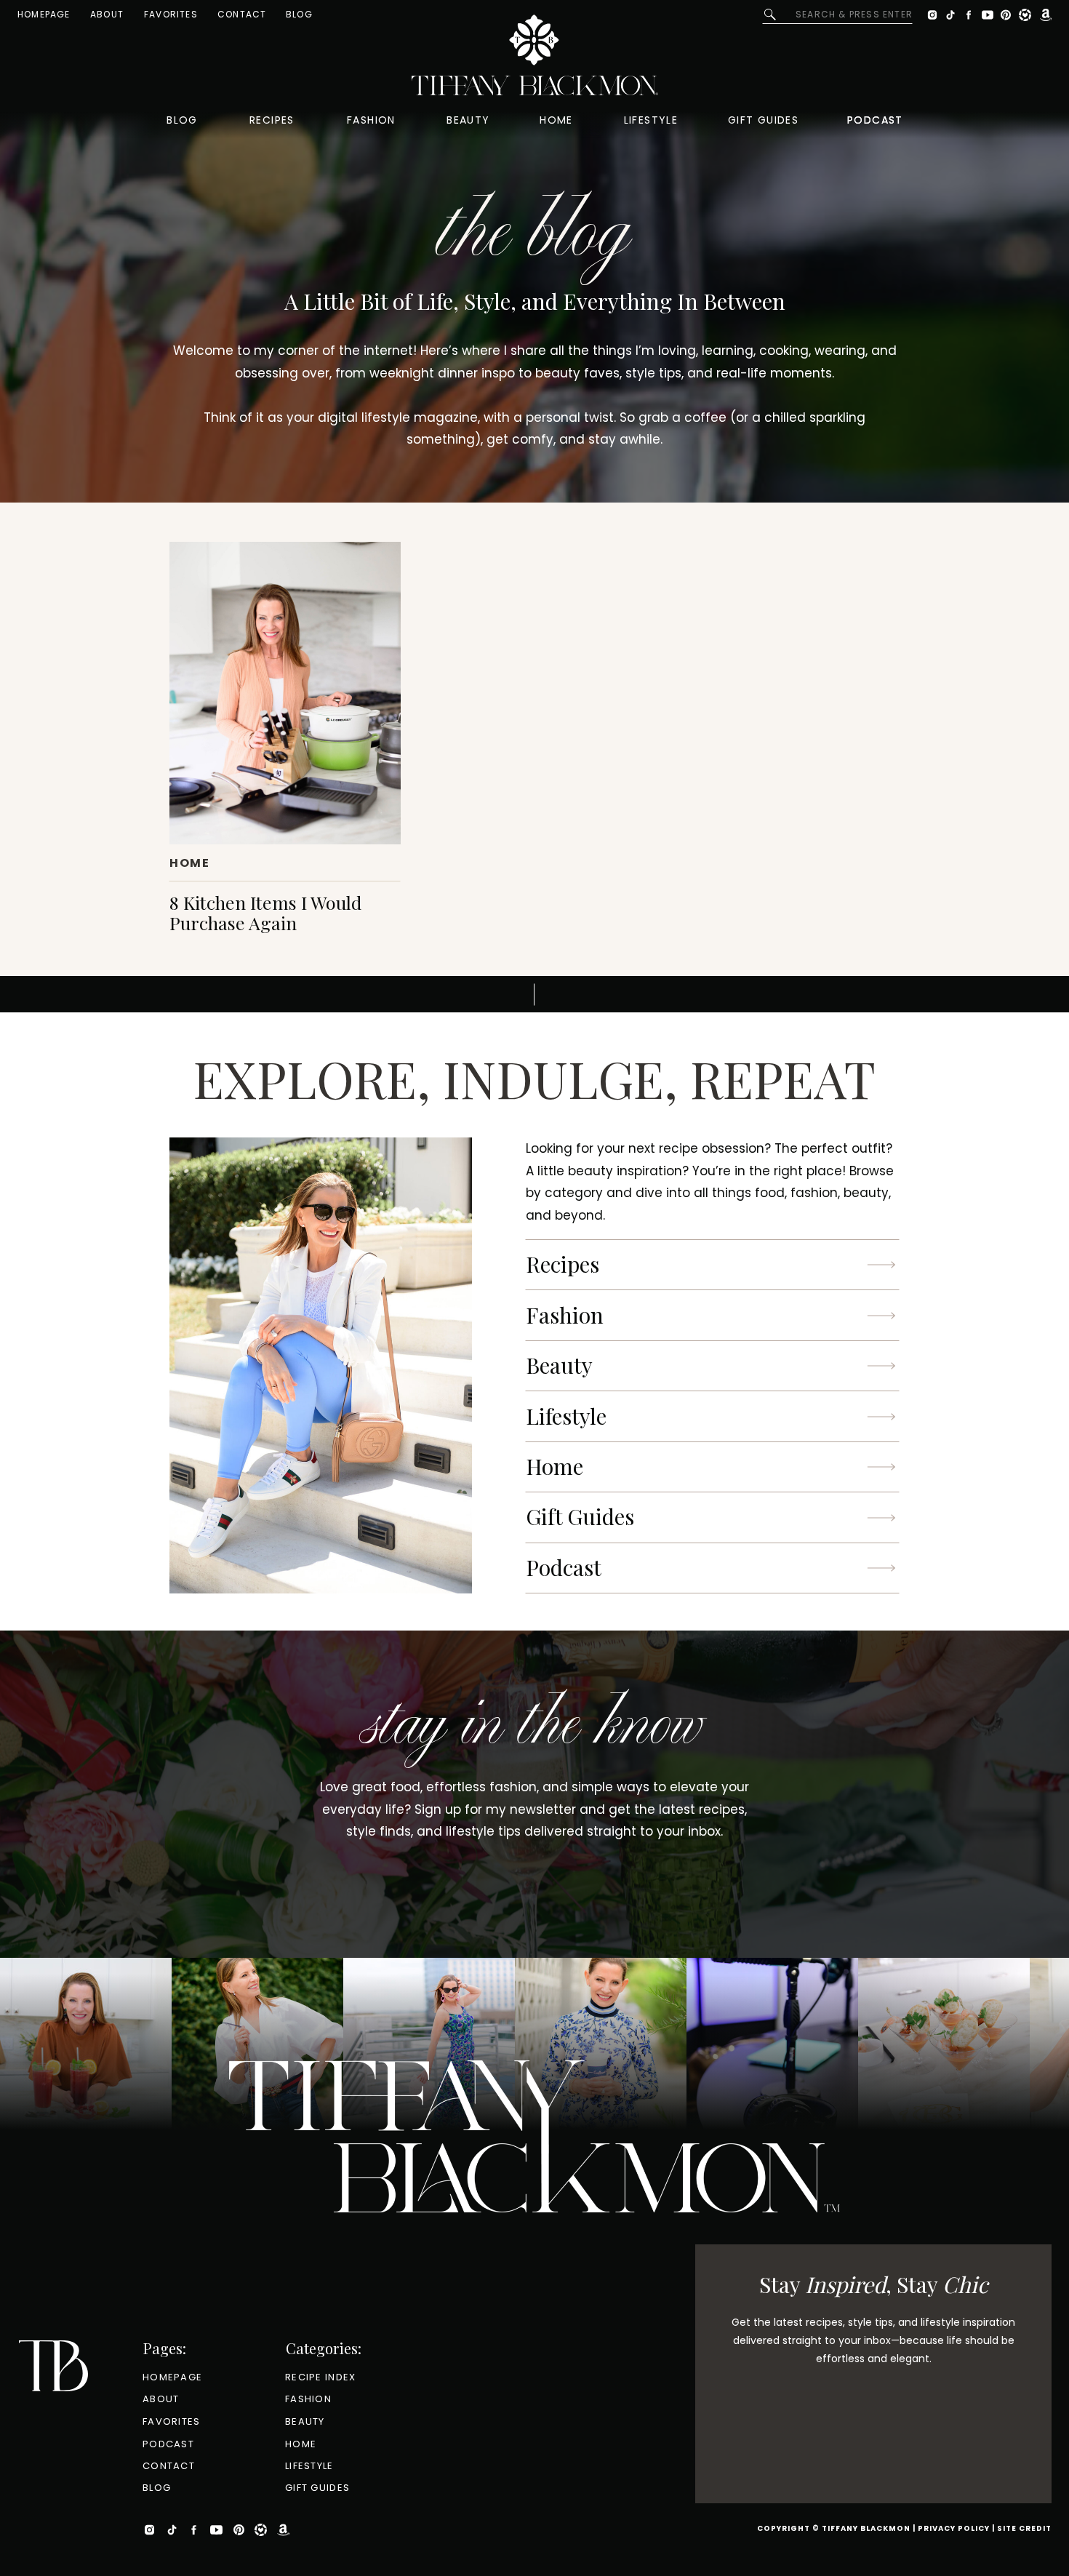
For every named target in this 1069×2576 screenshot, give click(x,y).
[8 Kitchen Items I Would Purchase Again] (285, 693)
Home (189, 863)
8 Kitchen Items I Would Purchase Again (265, 912)
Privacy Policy (954, 2528)
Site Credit (1024, 2528)
